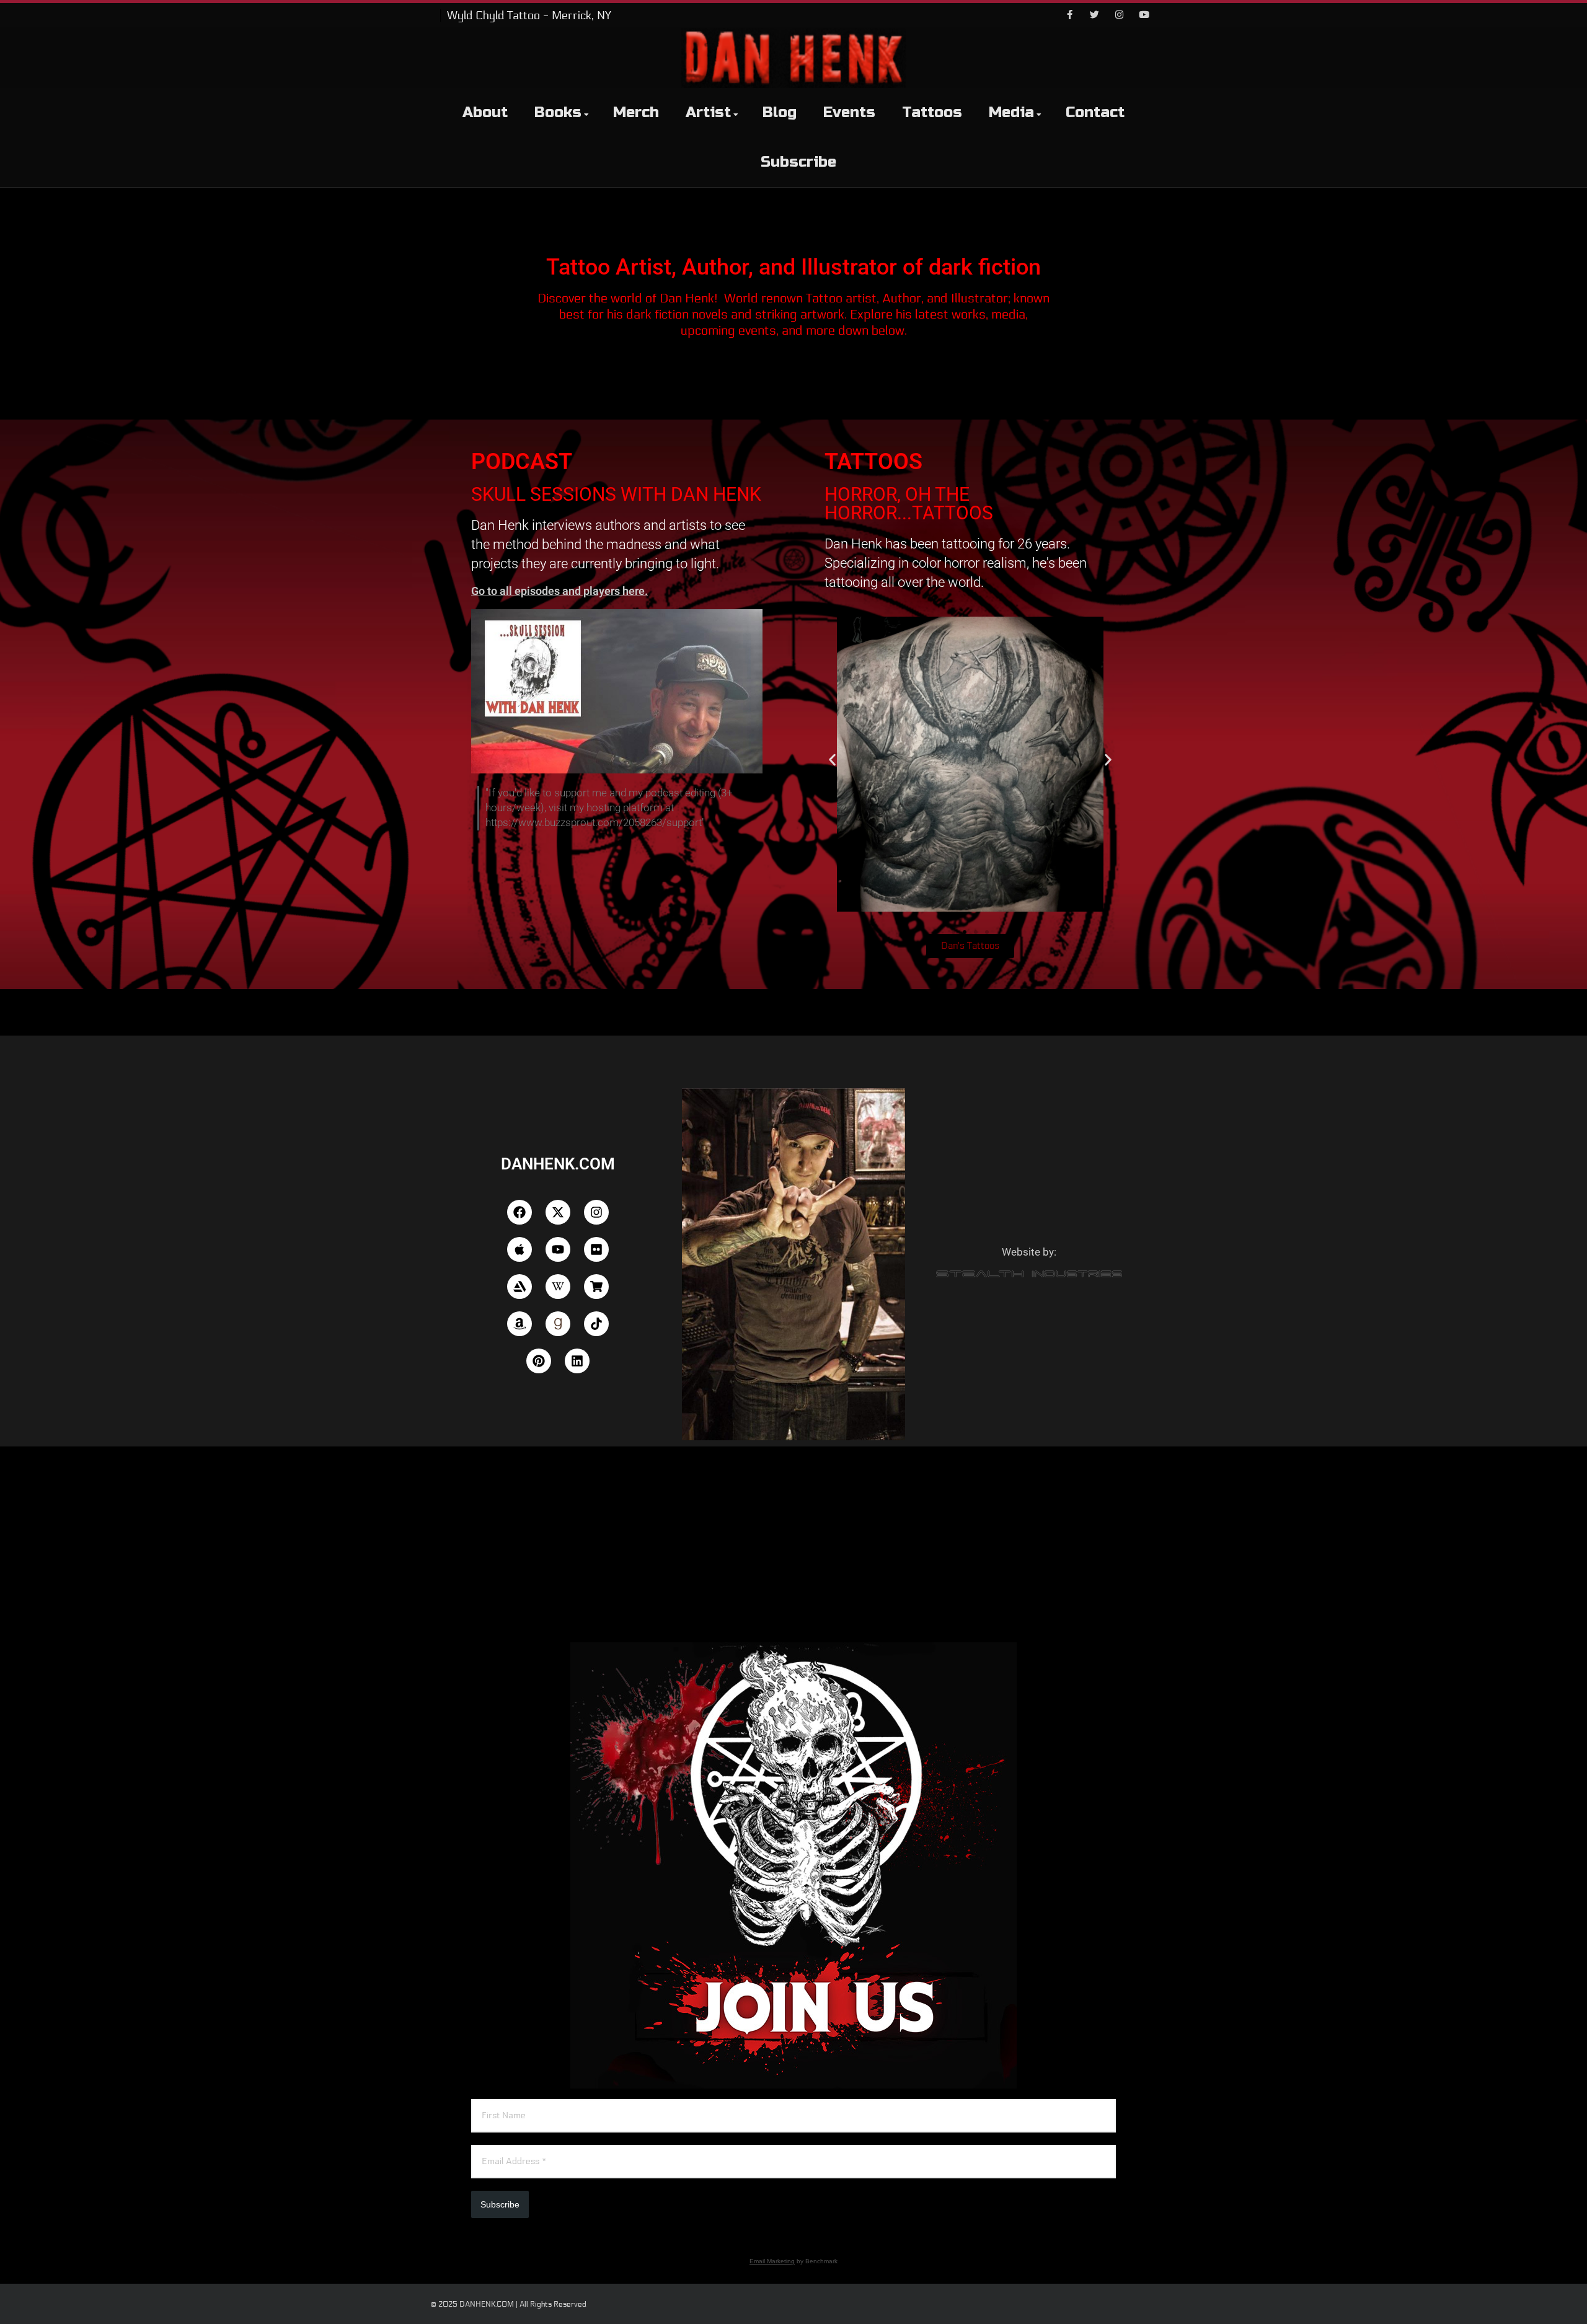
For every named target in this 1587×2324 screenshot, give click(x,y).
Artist (708, 112)
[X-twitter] (558, 1212)
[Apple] (519, 1249)
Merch (636, 112)
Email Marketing (772, 2261)
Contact (1095, 112)
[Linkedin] (577, 1361)
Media (1011, 112)
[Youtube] (1144, 15)
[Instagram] (1119, 15)
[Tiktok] (596, 1324)
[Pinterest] (539, 1361)
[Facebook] (1069, 15)
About (485, 112)
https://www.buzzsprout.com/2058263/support (594, 822)
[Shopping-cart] (596, 1287)
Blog (780, 112)
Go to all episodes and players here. (559, 591)
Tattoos (932, 112)
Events (849, 112)
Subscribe (798, 162)
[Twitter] (1094, 15)
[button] (832, 760)
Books (558, 112)
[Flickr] (596, 1249)
